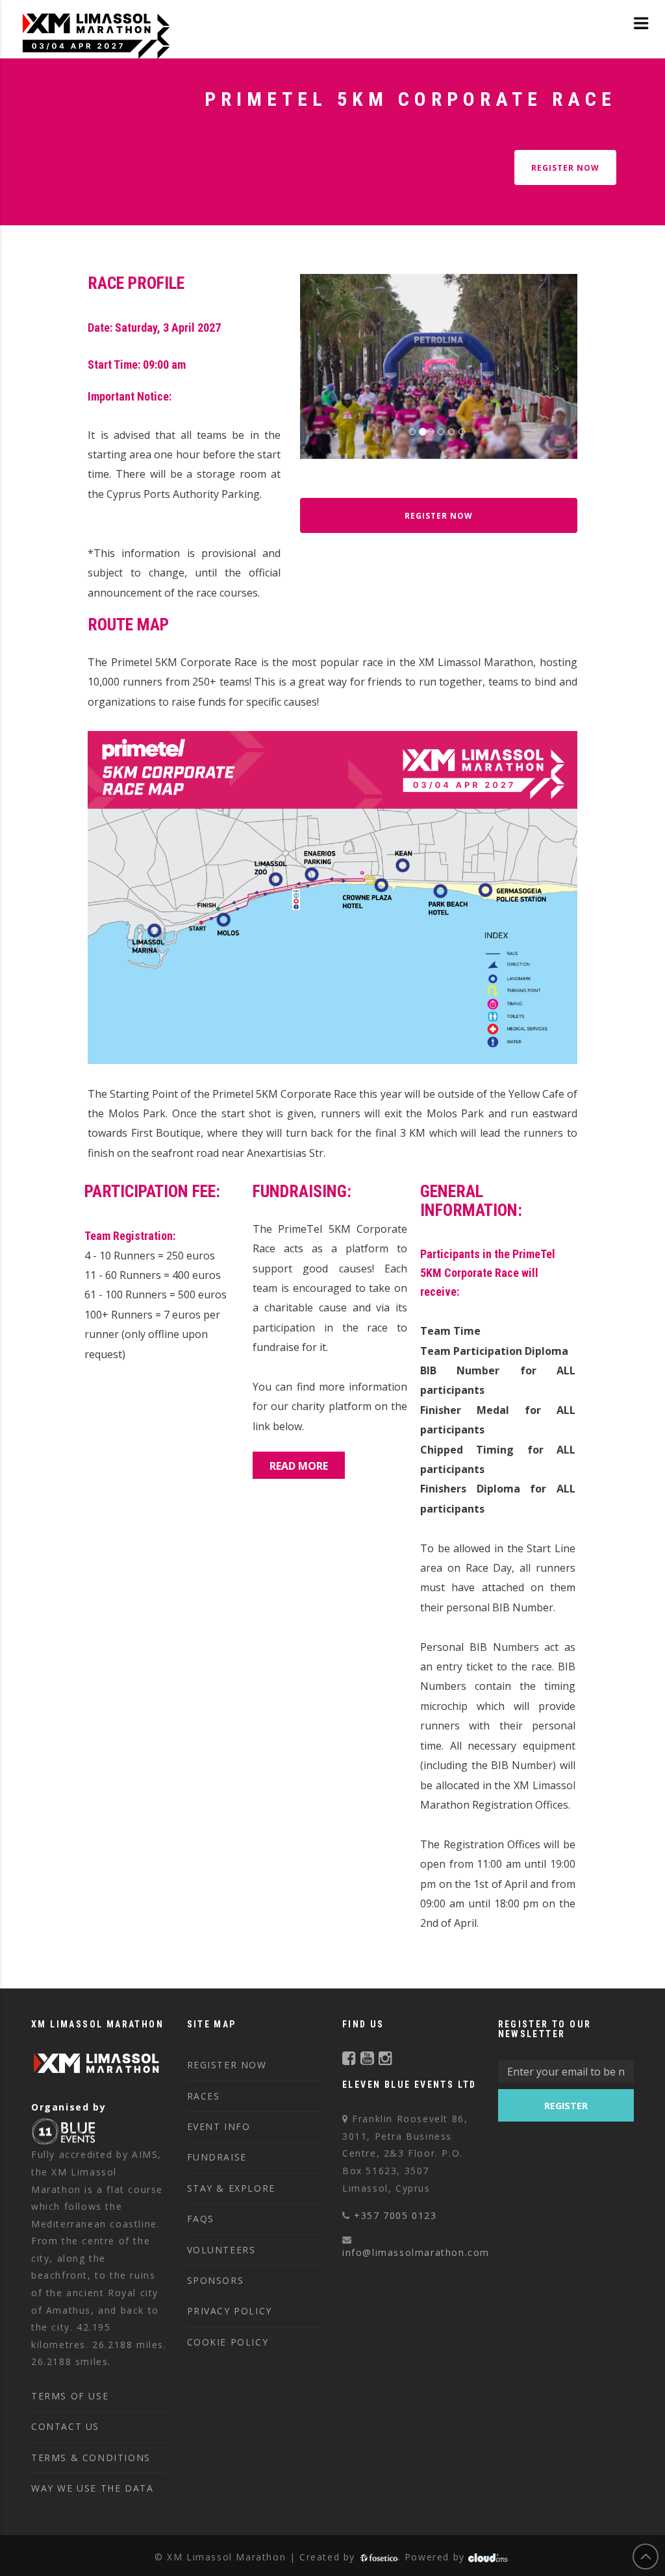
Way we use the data (92, 2488)
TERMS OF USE (70, 2396)
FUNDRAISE (217, 2157)
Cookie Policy (228, 2342)
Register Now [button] (439, 516)
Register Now (565, 168)
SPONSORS (216, 2280)
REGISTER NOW (227, 2065)
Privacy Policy (230, 2311)
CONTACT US (65, 2426)
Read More (299, 1466)
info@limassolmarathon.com (416, 2252)
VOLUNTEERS (221, 2250)
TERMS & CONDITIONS (91, 2458)
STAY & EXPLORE (231, 2188)
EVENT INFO (219, 2126)
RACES (204, 2096)
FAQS (201, 2219)
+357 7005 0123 (395, 2215)
